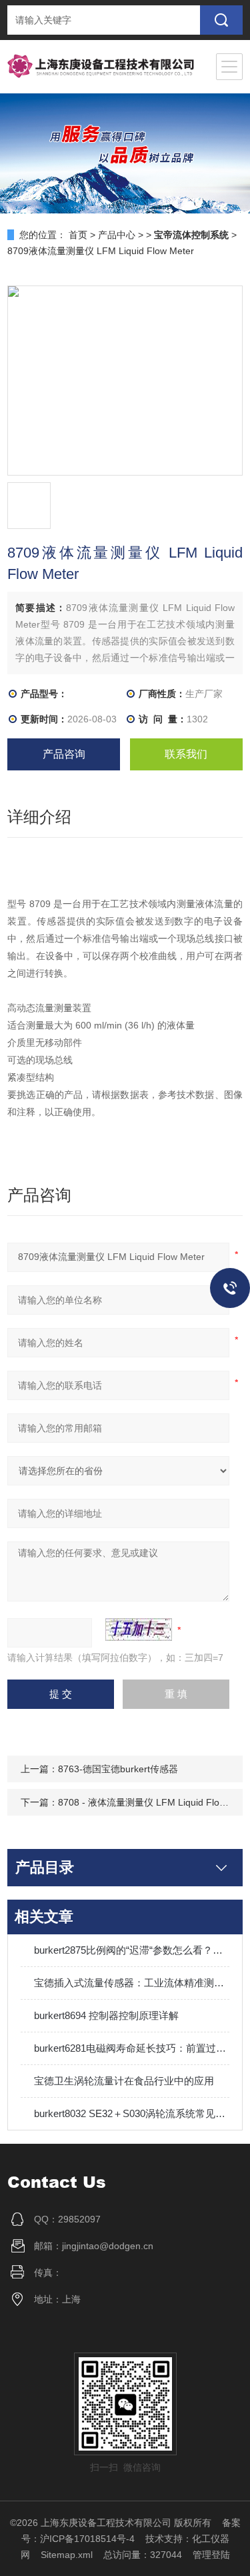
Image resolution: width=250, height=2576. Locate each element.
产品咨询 (64, 754)
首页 (78, 235)
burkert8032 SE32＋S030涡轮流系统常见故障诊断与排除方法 (132, 2113)
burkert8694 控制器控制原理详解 (106, 2015)
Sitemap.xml (67, 2555)
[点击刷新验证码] (139, 1630)
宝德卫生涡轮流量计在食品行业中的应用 (124, 2081)
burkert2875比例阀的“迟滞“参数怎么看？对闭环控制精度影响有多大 (132, 1950)
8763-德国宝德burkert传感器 (118, 1769)
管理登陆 (211, 2555)
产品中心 (117, 235)
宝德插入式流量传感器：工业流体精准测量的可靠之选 (132, 1983)
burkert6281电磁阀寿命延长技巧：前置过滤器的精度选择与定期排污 (132, 2048)
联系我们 (186, 754)
